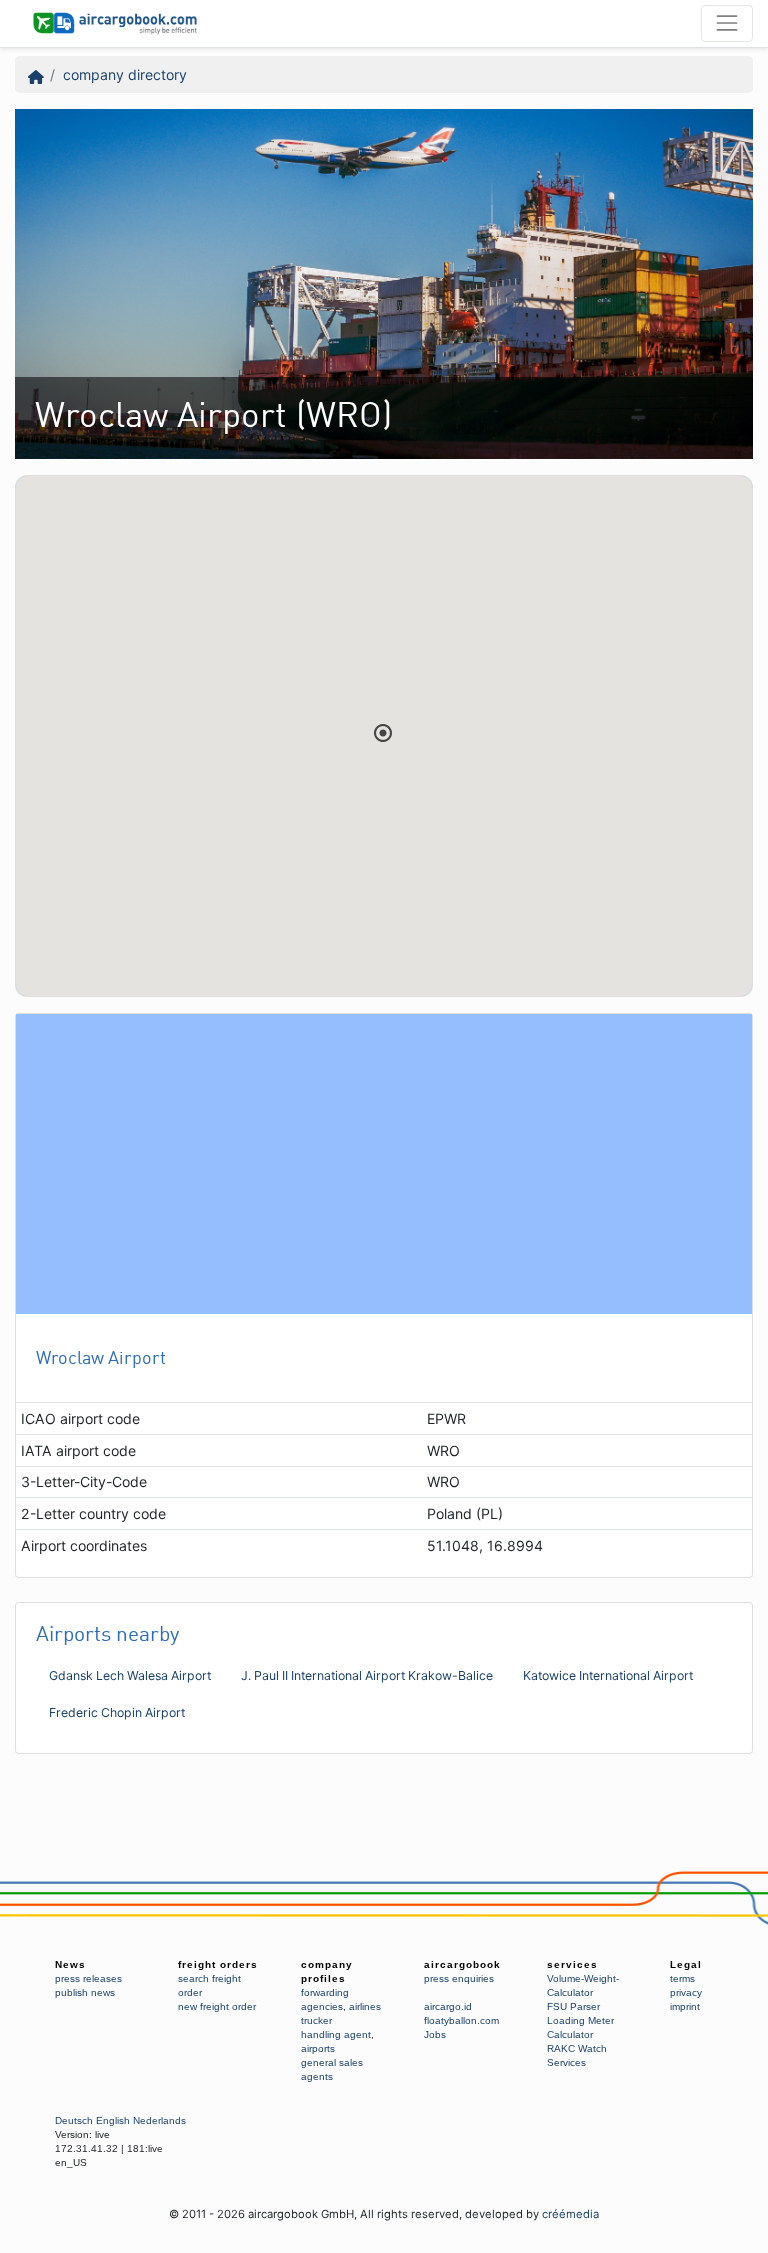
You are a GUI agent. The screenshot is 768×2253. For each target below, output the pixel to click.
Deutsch (74, 2120)
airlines (365, 2006)
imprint (685, 2006)
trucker (316, 2020)
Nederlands (159, 2120)
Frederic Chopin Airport (117, 1712)
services (572, 1964)
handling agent (336, 2034)
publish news (85, 1992)
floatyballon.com (461, 2020)
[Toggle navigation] (727, 23)
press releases (88, 1978)
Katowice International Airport (608, 1675)
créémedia (570, 2214)
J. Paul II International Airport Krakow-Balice (367, 1675)
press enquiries (459, 1978)
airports (318, 2048)
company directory (125, 74)
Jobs (435, 2034)
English (113, 2120)
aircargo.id (448, 2006)
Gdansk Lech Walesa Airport (130, 1675)
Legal (686, 1964)
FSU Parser (573, 2006)
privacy (686, 1992)
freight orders (218, 1964)
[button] (383, 733)
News (70, 1964)
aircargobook (462, 1964)
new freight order (217, 2006)
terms (682, 1978)
